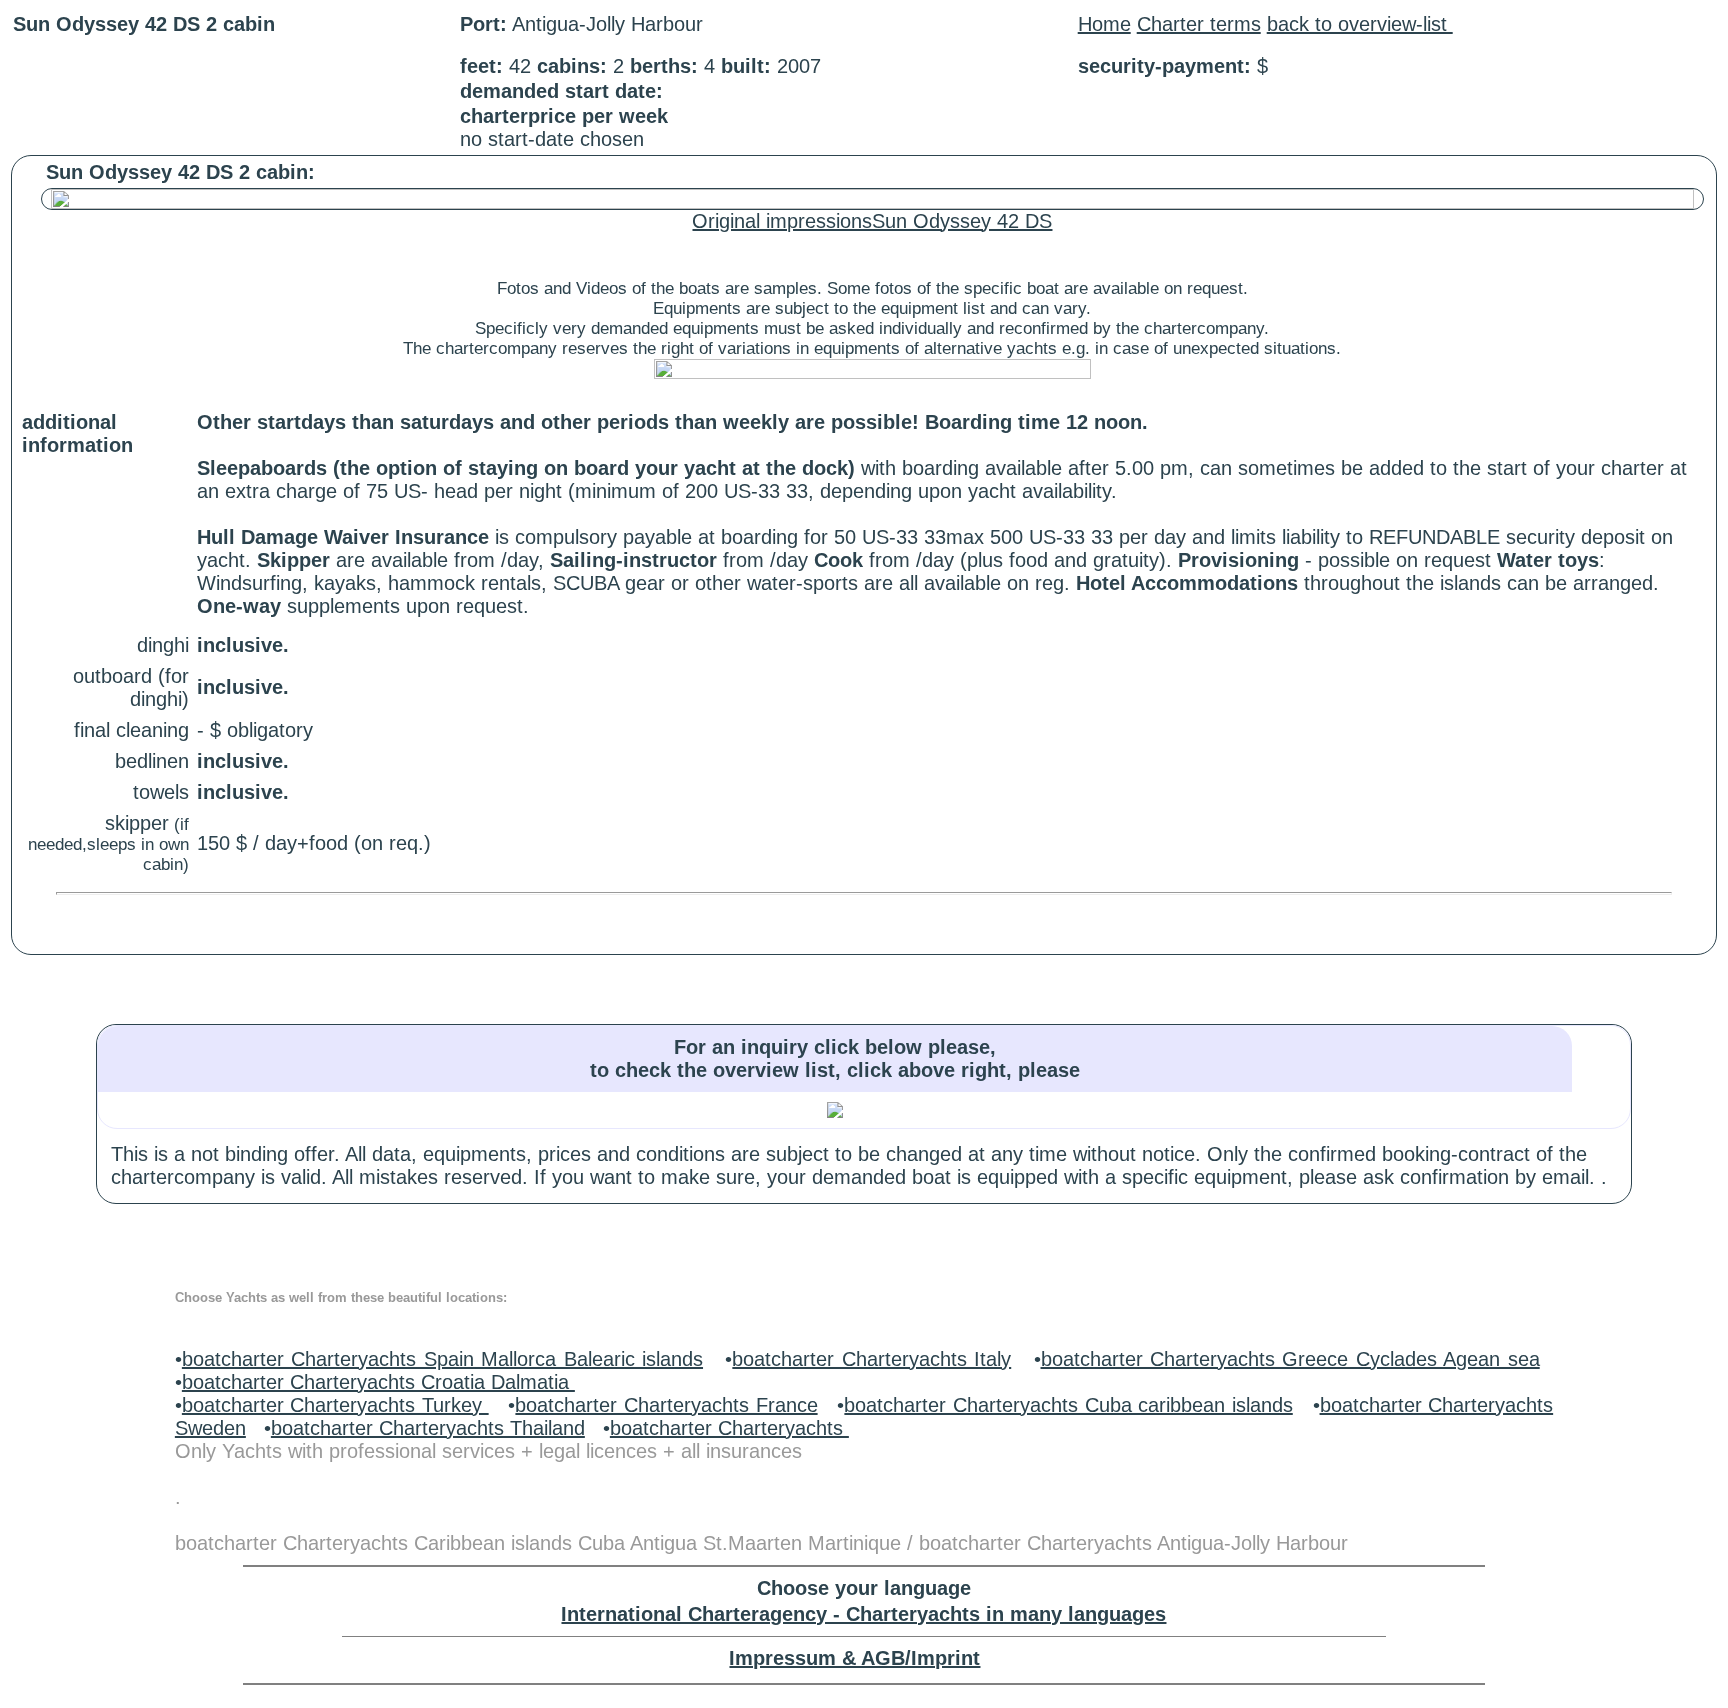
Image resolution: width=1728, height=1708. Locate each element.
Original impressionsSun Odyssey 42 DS (872, 221)
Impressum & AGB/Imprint (854, 1658)
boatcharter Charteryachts (729, 1428)
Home (1104, 24)
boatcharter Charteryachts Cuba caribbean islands (1068, 1405)
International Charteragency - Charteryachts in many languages (863, 1614)
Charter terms (1199, 24)
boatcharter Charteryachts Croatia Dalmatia (378, 1382)
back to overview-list (1360, 24)
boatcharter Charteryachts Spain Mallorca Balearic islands (442, 1359)
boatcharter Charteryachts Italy (871, 1359)
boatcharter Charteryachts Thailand (428, 1428)
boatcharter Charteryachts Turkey (335, 1405)
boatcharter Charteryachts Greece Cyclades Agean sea (1290, 1359)
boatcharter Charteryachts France (666, 1405)
